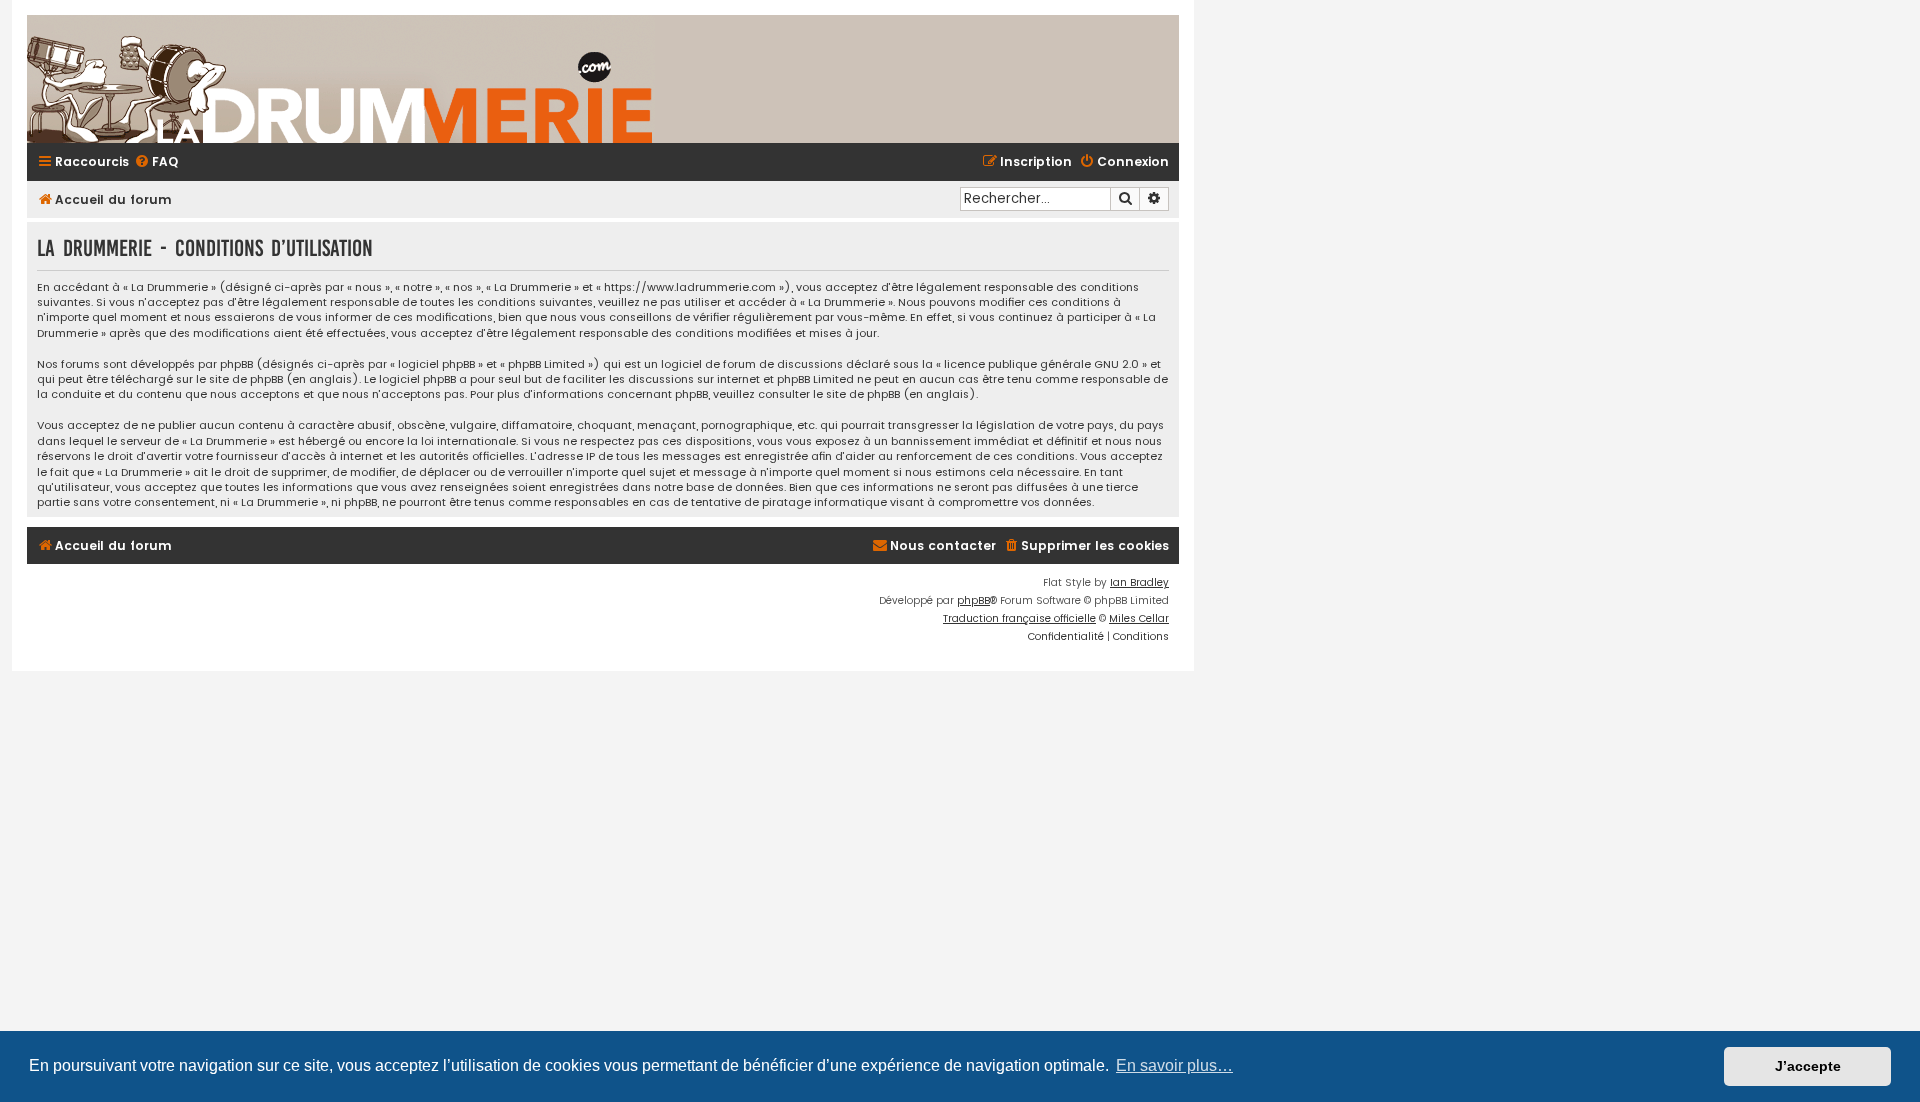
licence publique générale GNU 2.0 (1041, 364)
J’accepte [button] (1808, 1066)
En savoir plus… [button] (1174, 1065)
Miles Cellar (1139, 618)
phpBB (973, 600)
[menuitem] (156, 162)
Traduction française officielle (1019, 618)
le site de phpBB (239, 379)
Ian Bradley (1139, 582)
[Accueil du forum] (577, 79)
